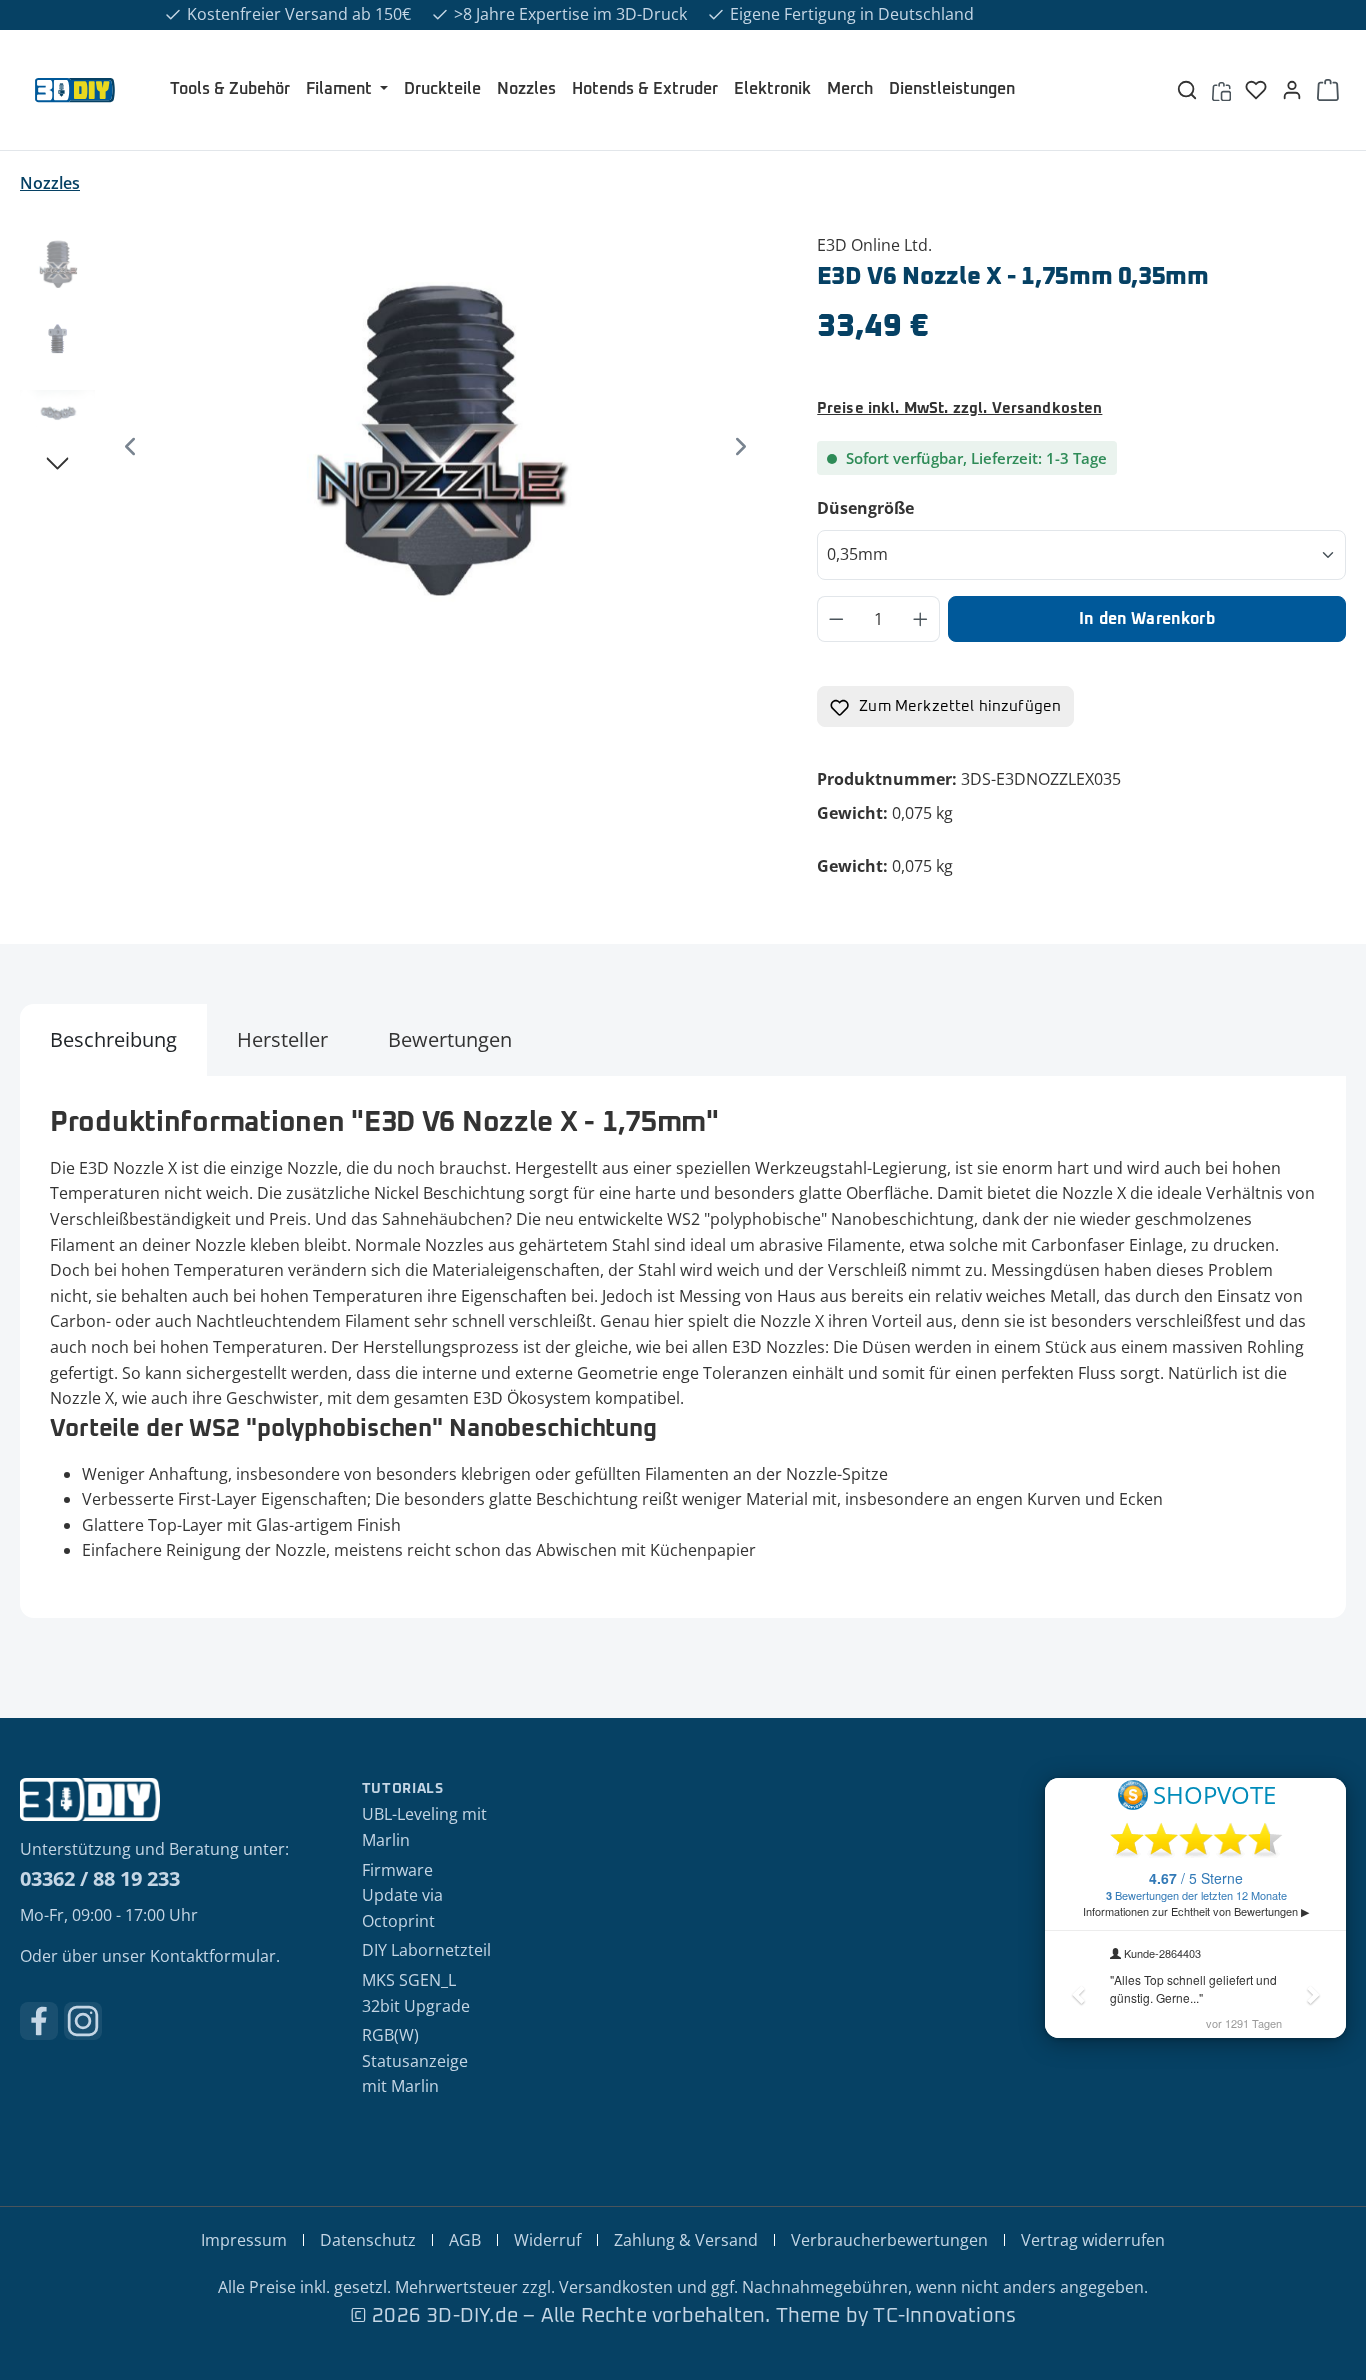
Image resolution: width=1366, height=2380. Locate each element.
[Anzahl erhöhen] (921, 619)
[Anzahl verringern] (836, 619)
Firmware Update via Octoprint (402, 1895)
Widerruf (547, 2240)
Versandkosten (616, 2287)
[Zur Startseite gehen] (75, 90)
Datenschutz (368, 2240)
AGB (465, 2240)
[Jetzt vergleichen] (1221, 90)
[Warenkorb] (1328, 90)
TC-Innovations (944, 2316)
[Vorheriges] (130, 447)
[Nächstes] (741, 447)
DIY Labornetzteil (426, 1950)
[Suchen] (1187, 90)
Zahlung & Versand (686, 2240)
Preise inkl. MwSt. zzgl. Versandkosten (960, 408)
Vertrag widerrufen (1093, 2240)
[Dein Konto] (1292, 90)
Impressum (244, 2240)
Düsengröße (911, 507)
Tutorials (403, 1789)
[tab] (113, 1040)
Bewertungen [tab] (450, 1039)
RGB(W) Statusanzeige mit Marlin (415, 2060)
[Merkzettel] (1256, 90)
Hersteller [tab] (282, 1039)
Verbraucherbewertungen (889, 2240)
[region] (398, 448)
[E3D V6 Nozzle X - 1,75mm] (435, 448)
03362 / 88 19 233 (100, 1878)
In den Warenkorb (1147, 619)
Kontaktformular (213, 1956)
